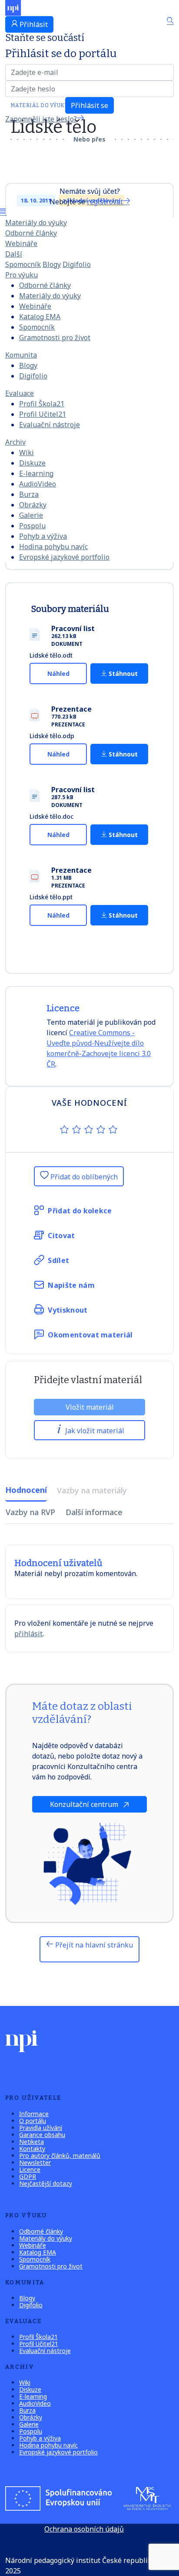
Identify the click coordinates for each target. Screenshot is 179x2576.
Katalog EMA (40, 317)
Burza (29, 494)
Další (14, 254)
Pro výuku (22, 275)
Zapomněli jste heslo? (41, 119)
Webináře (21, 243)
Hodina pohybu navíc (53, 547)
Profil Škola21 (42, 404)
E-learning (36, 473)
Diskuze (32, 463)
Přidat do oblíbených (83, 1177)
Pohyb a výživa (43, 536)
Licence (30, 2169)
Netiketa (31, 2142)
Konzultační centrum (85, 1804)
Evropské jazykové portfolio (64, 557)
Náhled (58, 674)
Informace (34, 2114)
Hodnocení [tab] (26, 1490)
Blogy (52, 264)
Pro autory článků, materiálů (60, 2156)
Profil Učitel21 (43, 414)
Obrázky (33, 505)
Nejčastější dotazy (46, 2183)
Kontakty (32, 2149)
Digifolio (77, 264)
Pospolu (32, 526)
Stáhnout (122, 674)
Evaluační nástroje (50, 425)
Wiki (27, 452)
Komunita (21, 355)
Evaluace (20, 393)
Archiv (15, 442)
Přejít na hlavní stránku (93, 1945)
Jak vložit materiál (94, 1431)
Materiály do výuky (36, 223)
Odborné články (31, 233)
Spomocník (23, 264)
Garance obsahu (42, 2135)
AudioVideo (38, 484)
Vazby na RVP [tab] (30, 1512)
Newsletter (35, 2162)
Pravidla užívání (41, 2128)
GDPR (28, 2176)
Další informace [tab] (94, 1512)
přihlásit (28, 1634)
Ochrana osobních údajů (84, 2529)
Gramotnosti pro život (55, 338)
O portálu (33, 2121)
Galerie (31, 515)
